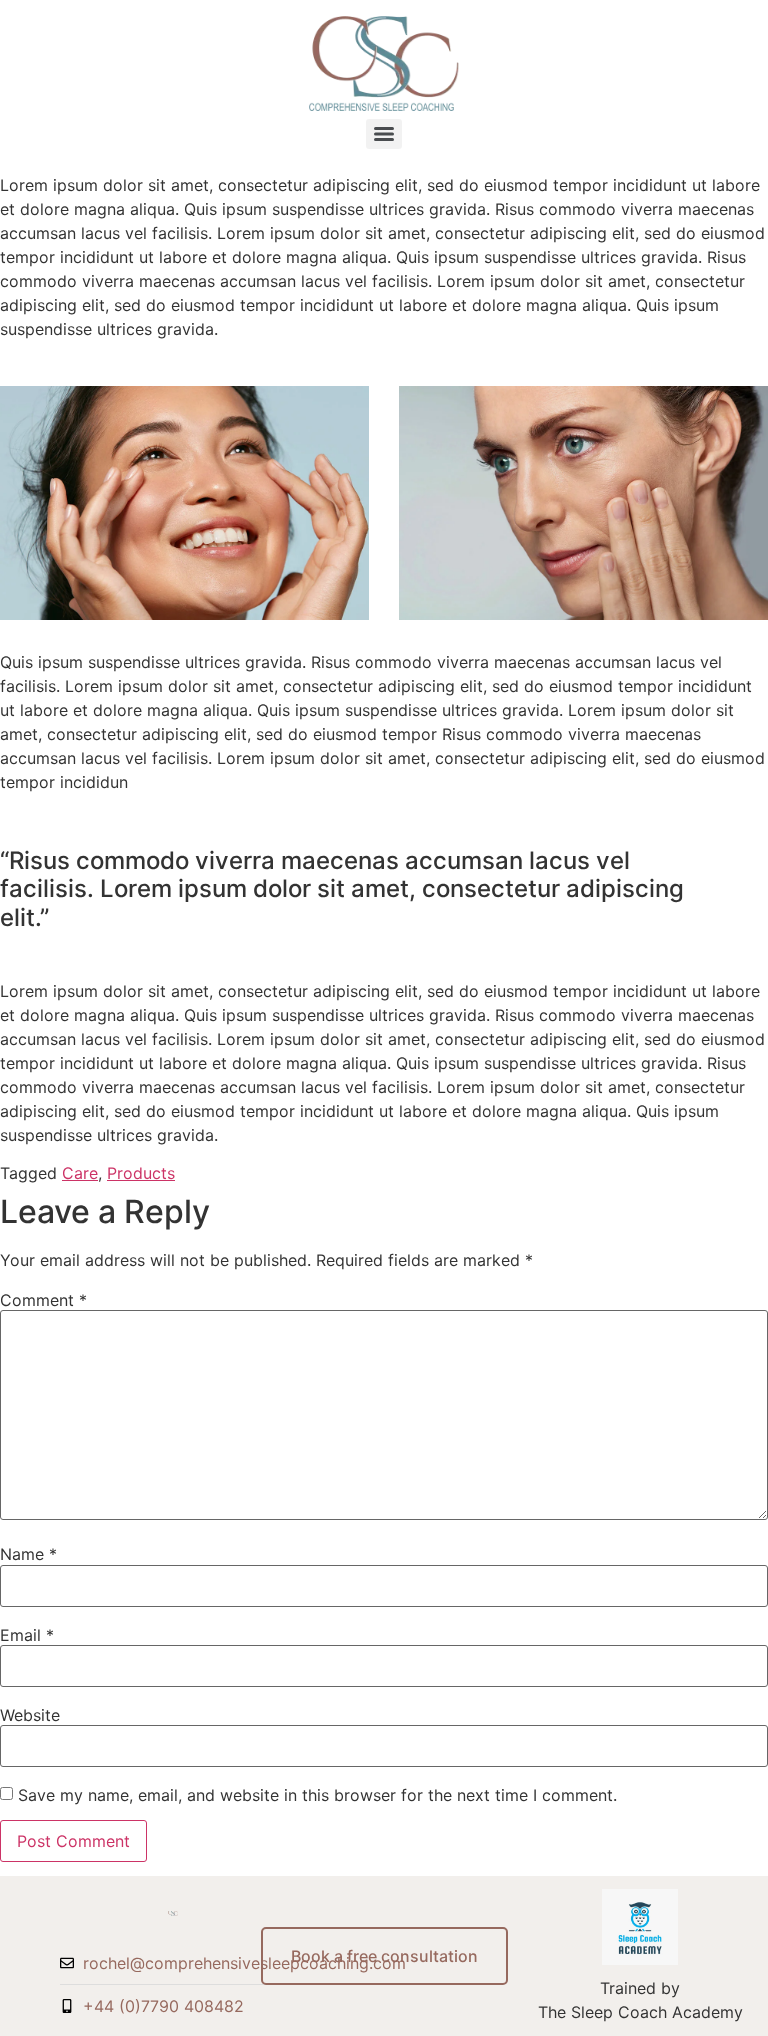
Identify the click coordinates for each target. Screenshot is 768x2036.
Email (27, 1635)
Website (30, 1715)
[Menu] (384, 134)
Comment (43, 1300)
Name (28, 1554)
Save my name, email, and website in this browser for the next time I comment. (317, 1795)
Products (141, 1173)
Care (80, 1173)
